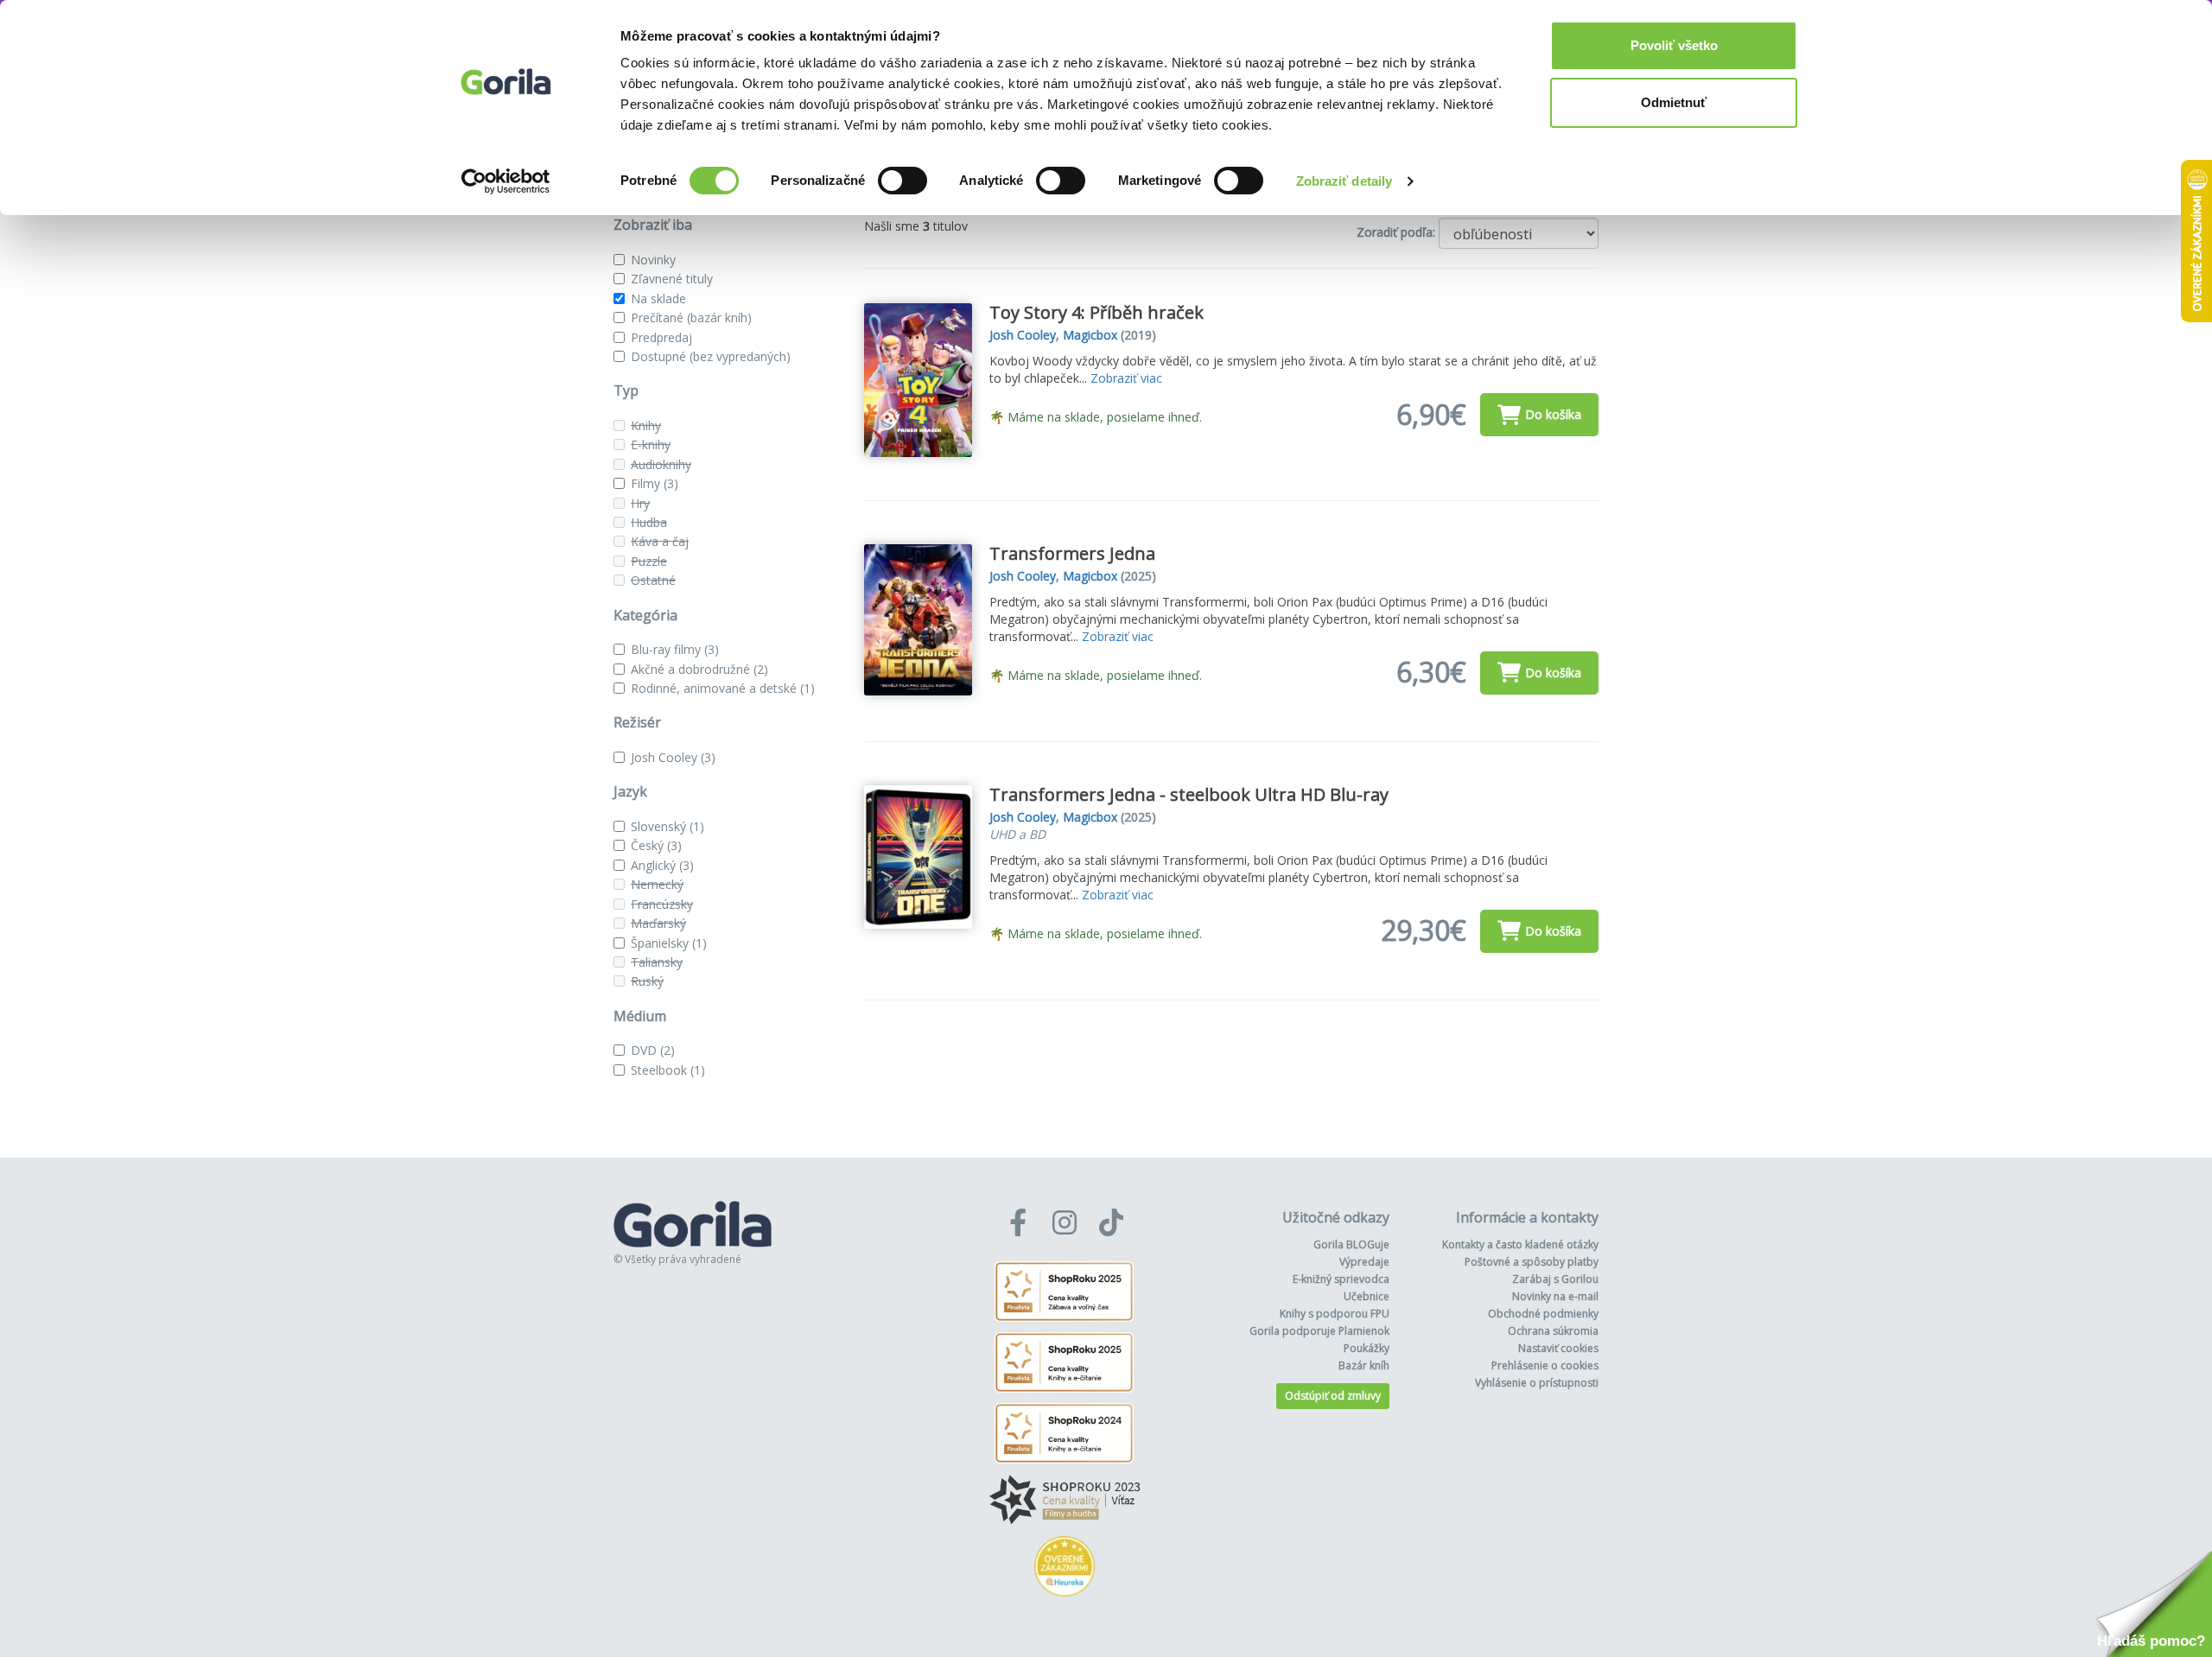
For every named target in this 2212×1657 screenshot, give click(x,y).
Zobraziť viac (1126, 378)
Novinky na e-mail (1555, 1296)
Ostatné (653, 580)
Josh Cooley (673, 757)
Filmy (655, 483)
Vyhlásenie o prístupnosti (1537, 1383)
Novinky (653, 260)
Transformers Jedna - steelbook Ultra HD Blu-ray (1189, 794)
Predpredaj (661, 337)
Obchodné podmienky (1543, 1314)
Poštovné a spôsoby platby (1532, 1262)
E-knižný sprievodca (1341, 1279)
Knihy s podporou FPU (1335, 1314)
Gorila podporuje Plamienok (1319, 1331)
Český (656, 845)
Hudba (649, 522)
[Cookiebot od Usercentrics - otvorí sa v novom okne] (506, 181)
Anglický (662, 865)
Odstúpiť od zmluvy (1333, 1396)
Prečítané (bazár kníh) (691, 317)
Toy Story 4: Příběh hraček (1096, 312)
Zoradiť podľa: (1396, 232)
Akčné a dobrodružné (699, 669)
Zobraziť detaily (1344, 181)
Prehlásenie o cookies (1545, 1365)
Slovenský (667, 826)
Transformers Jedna (1072, 553)
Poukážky (1367, 1348)
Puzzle (649, 561)
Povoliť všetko (1674, 45)
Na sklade (658, 298)
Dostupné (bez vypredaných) (711, 356)
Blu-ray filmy (675, 649)
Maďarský (658, 923)
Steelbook (668, 1070)
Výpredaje (1364, 1262)
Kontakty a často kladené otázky (1520, 1244)
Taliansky (657, 962)
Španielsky (669, 943)
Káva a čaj (660, 541)
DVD (653, 1050)
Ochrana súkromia (1553, 1331)
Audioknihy (661, 464)
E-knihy (651, 444)
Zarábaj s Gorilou (1555, 1279)
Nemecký (657, 884)
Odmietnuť (1674, 102)
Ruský (647, 981)
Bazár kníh (1364, 1365)
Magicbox (1090, 335)
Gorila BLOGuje (1351, 1244)
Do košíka (1553, 414)
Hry (640, 503)
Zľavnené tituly (672, 279)
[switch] (903, 181)
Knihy (646, 425)
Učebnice (1367, 1296)
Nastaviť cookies (1558, 1348)
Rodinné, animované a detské (723, 688)
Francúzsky (662, 904)
